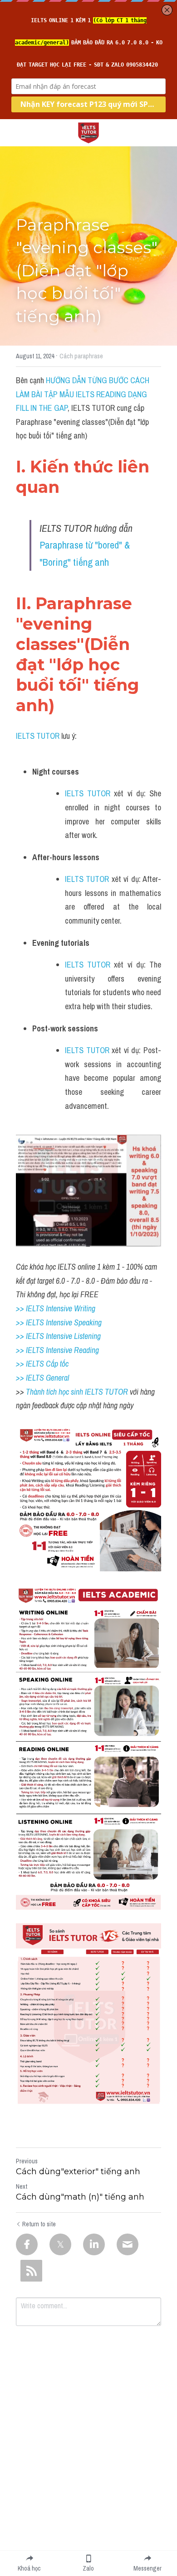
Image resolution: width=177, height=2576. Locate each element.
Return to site (39, 2224)
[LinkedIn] (94, 2244)
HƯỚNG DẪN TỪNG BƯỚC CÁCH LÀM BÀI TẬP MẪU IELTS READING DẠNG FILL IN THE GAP (84, 394)
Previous (27, 2161)
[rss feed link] (31, 2271)
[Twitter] (60, 2244)
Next (22, 2186)
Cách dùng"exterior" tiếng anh (78, 2172)
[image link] (88, 132)
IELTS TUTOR (38, 736)
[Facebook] (27, 2244)
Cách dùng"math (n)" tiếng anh (80, 2197)
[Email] (128, 2244)
